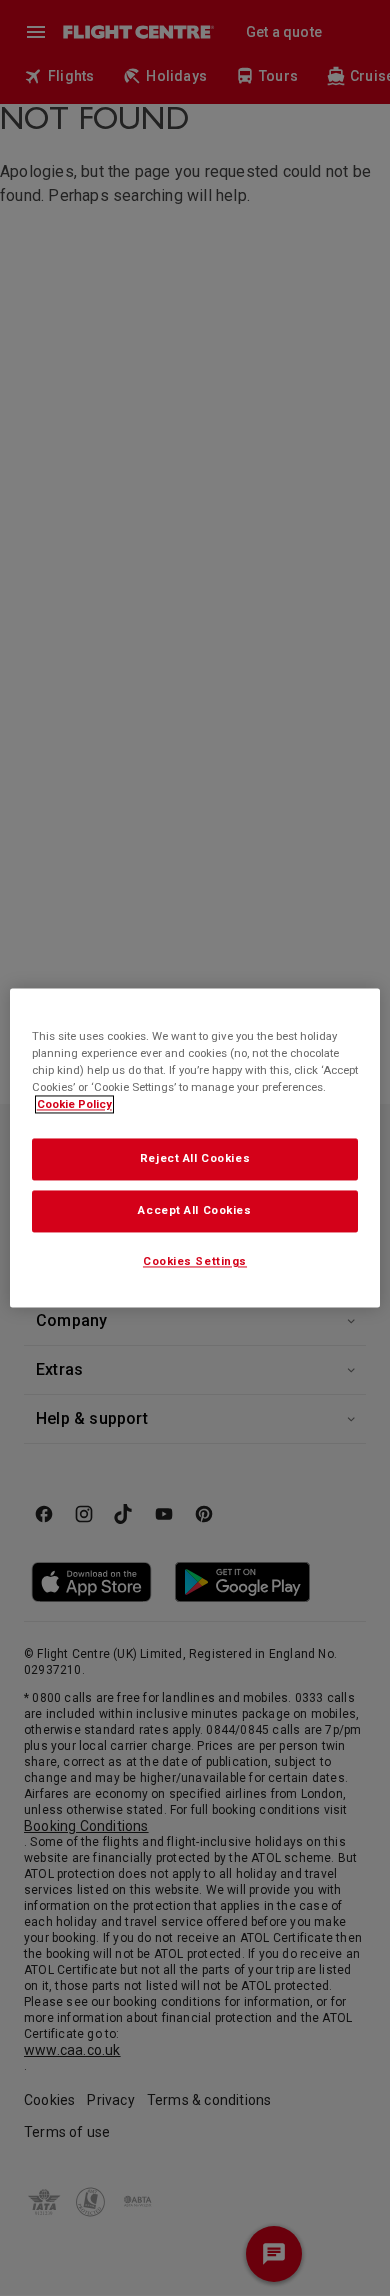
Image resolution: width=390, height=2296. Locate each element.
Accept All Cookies (194, 1211)
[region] (195, 1147)
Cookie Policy (74, 1105)
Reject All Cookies (195, 1159)
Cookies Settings (195, 1262)
